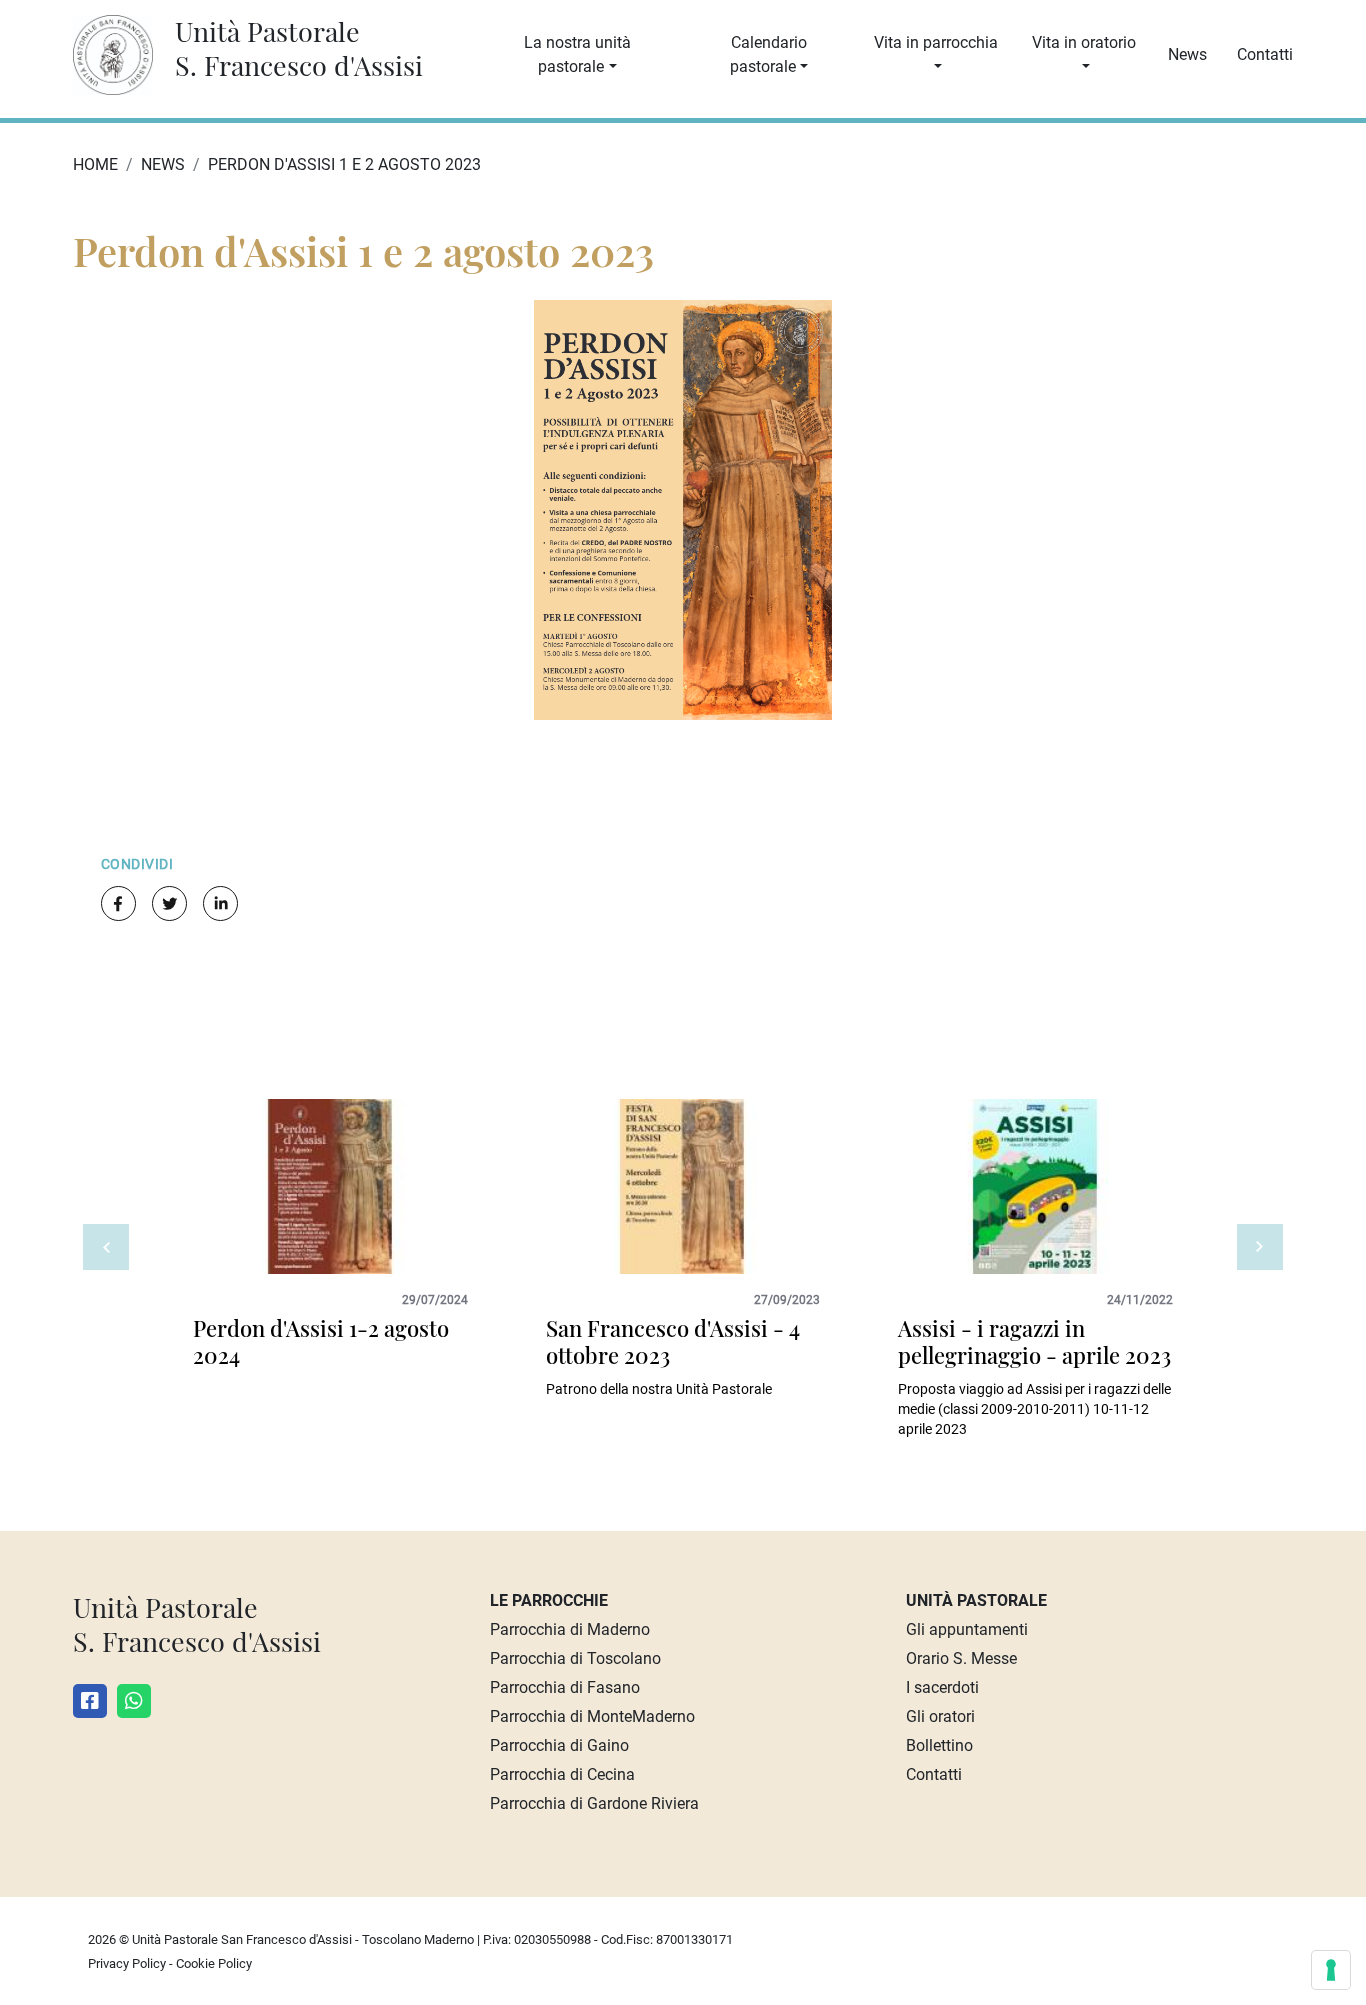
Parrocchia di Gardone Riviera (594, 1803)
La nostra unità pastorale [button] (577, 54)
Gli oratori (940, 1716)
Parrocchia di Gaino (559, 1745)
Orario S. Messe (961, 1658)
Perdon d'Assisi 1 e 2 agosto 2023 (344, 164)
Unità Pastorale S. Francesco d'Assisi (299, 48)
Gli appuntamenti (967, 1629)
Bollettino (939, 1745)
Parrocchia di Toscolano (575, 1658)
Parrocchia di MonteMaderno (592, 1716)
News (1187, 54)
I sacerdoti (942, 1687)
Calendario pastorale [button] (768, 54)
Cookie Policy (214, 1963)
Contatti (1265, 54)
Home (95, 164)
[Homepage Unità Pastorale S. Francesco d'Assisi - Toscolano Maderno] (123, 53)
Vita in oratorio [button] (1084, 42)
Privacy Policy (127, 1963)
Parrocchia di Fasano (565, 1687)
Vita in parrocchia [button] (936, 42)
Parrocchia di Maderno (570, 1629)
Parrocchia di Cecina (562, 1774)
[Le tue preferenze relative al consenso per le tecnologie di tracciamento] (1331, 1970)
